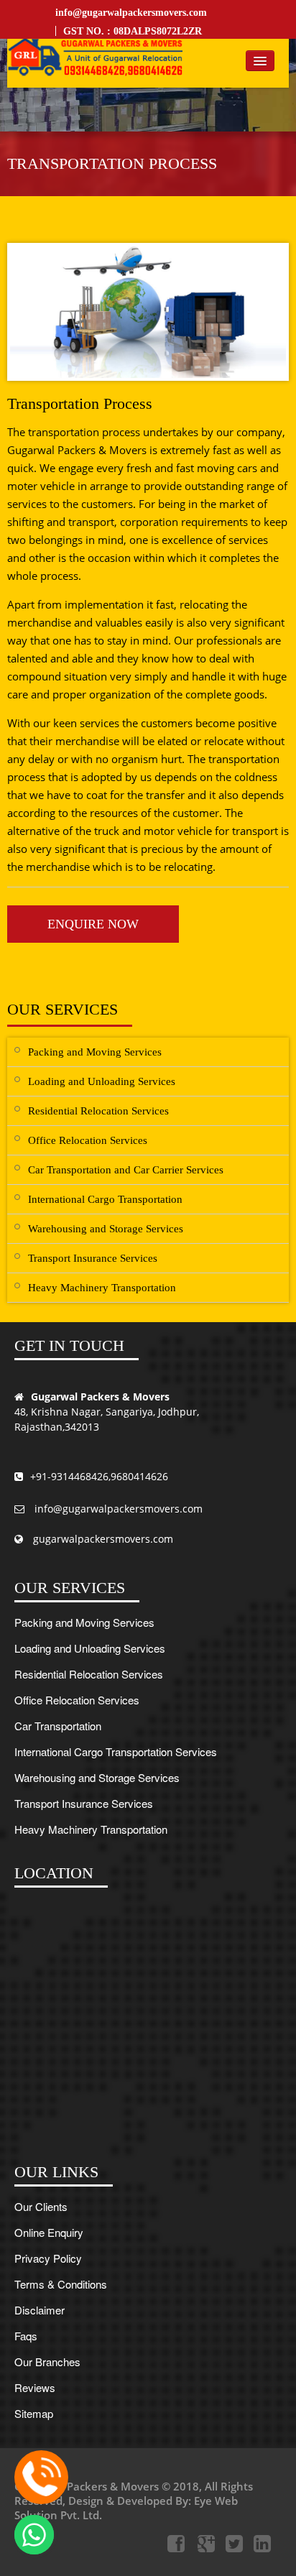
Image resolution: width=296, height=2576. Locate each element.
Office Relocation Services (88, 1140)
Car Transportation (58, 1726)
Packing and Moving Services (95, 1052)
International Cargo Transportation (105, 1199)
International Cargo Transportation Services (116, 1751)
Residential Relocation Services (98, 1111)
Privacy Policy (48, 2258)
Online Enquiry (49, 2232)
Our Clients (41, 2206)
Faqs (26, 2336)
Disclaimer (40, 2310)
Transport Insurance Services (93, 1258)
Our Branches (47, 2362)
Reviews (35, 2387)
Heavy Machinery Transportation (102, 1288)
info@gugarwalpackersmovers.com (131, 13)
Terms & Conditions (61, 2284)
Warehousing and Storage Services (106, 1229)
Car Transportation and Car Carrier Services (126, 1170)
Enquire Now (93, 924)
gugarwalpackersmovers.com (102, 1540)
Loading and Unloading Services (102, 1081)
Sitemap (34, 2413)
